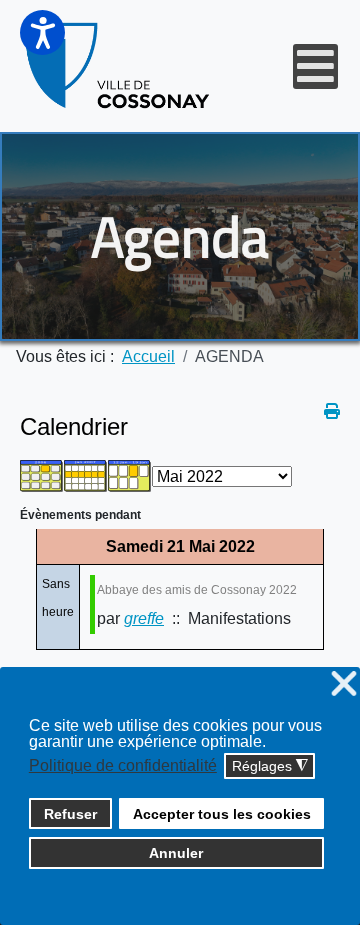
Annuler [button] (176, 853)
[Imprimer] (332, 411)
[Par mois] (42, 475)
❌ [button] (344, 684)
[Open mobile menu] (315, 66)
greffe (144, 618)
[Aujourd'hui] (130, 475)
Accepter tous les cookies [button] (222, 814)
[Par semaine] (86, 475)
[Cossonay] (119, 66)
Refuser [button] (70, 814)
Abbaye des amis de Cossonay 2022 (197, 590)
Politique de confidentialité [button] (123, 765)
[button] (42, 32)
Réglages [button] (270, 766)
